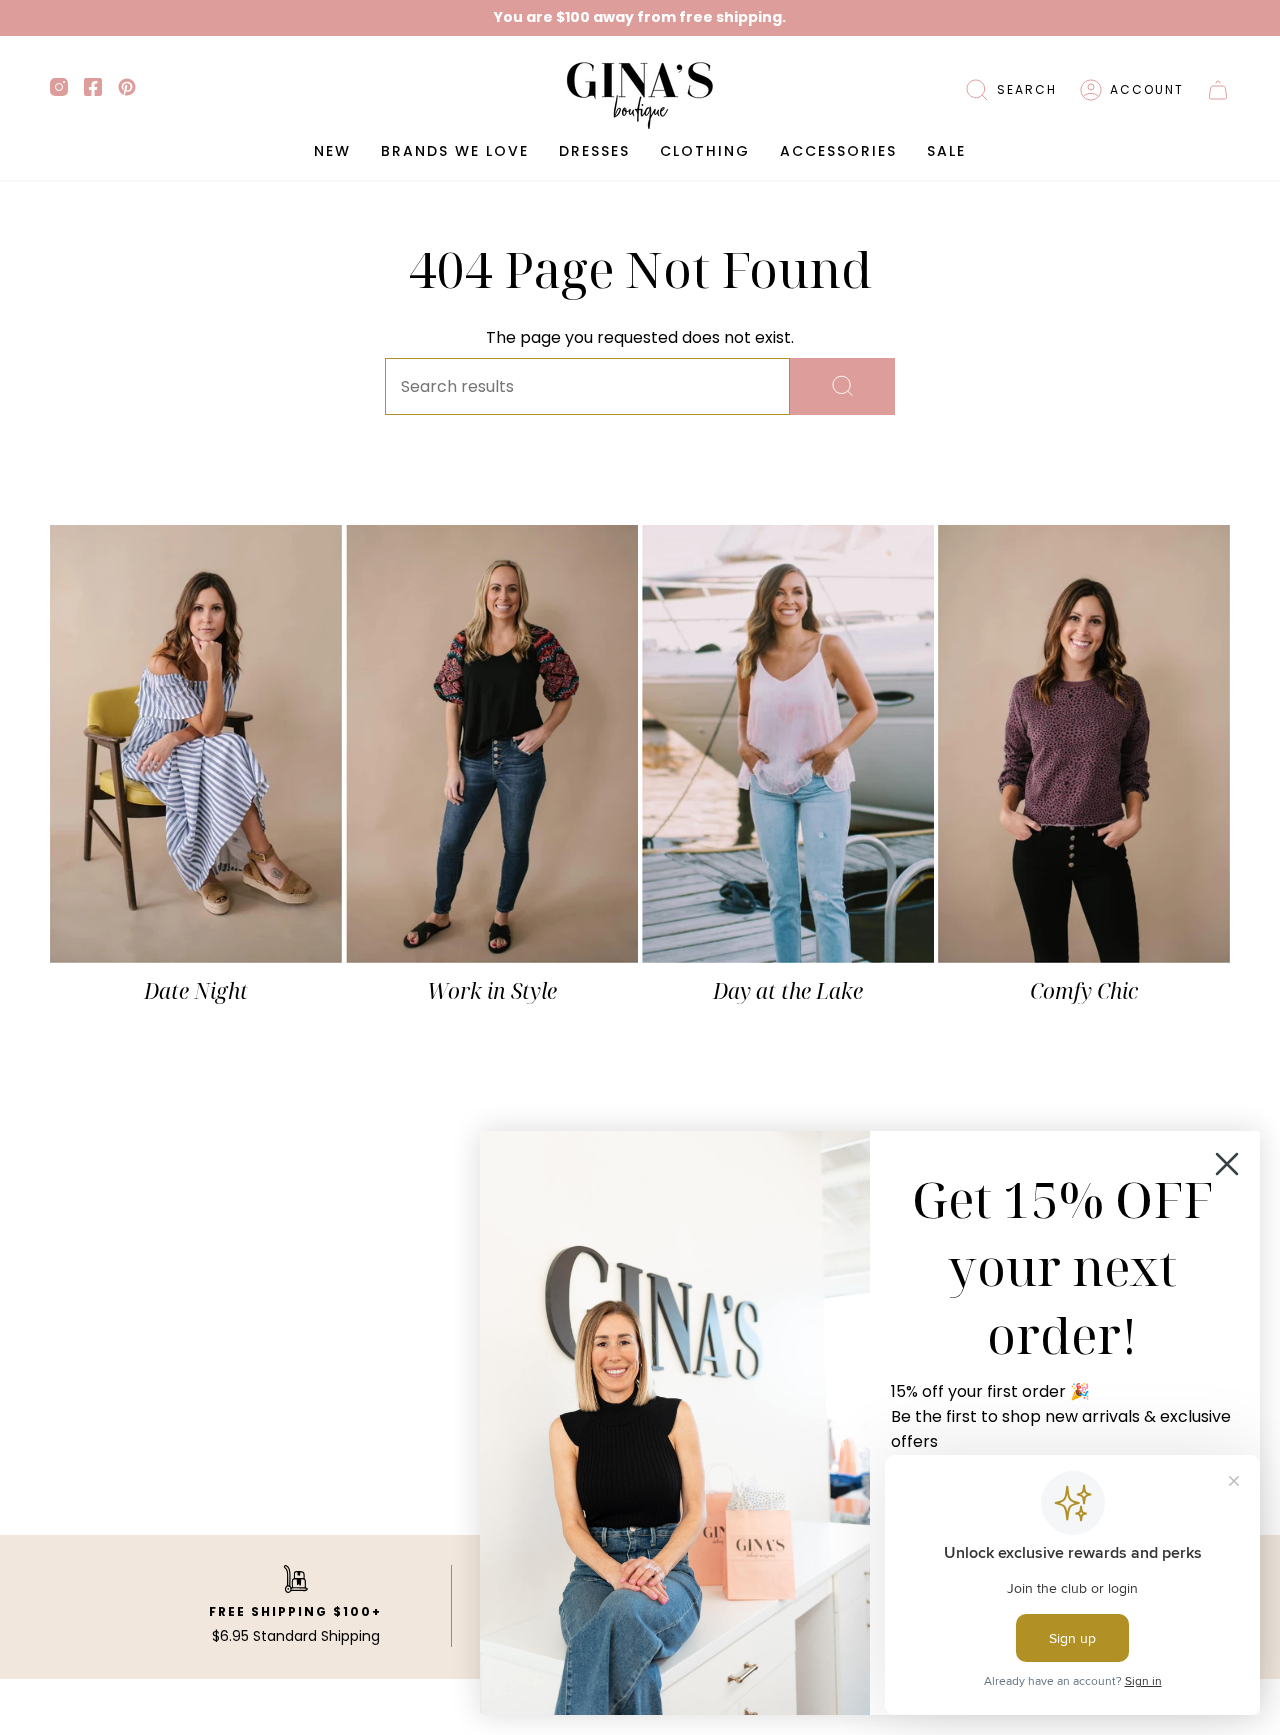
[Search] (842, 386)
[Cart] (1218, 90)
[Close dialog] (1227, 1164)
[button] (1011, 90)
